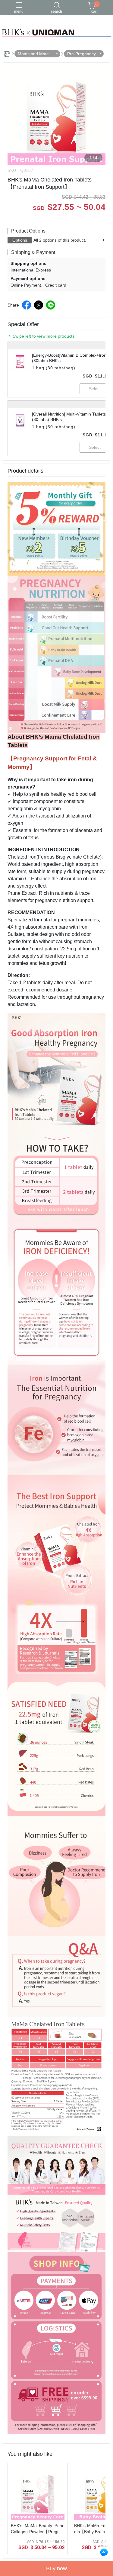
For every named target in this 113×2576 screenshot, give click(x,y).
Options (20, 240)
